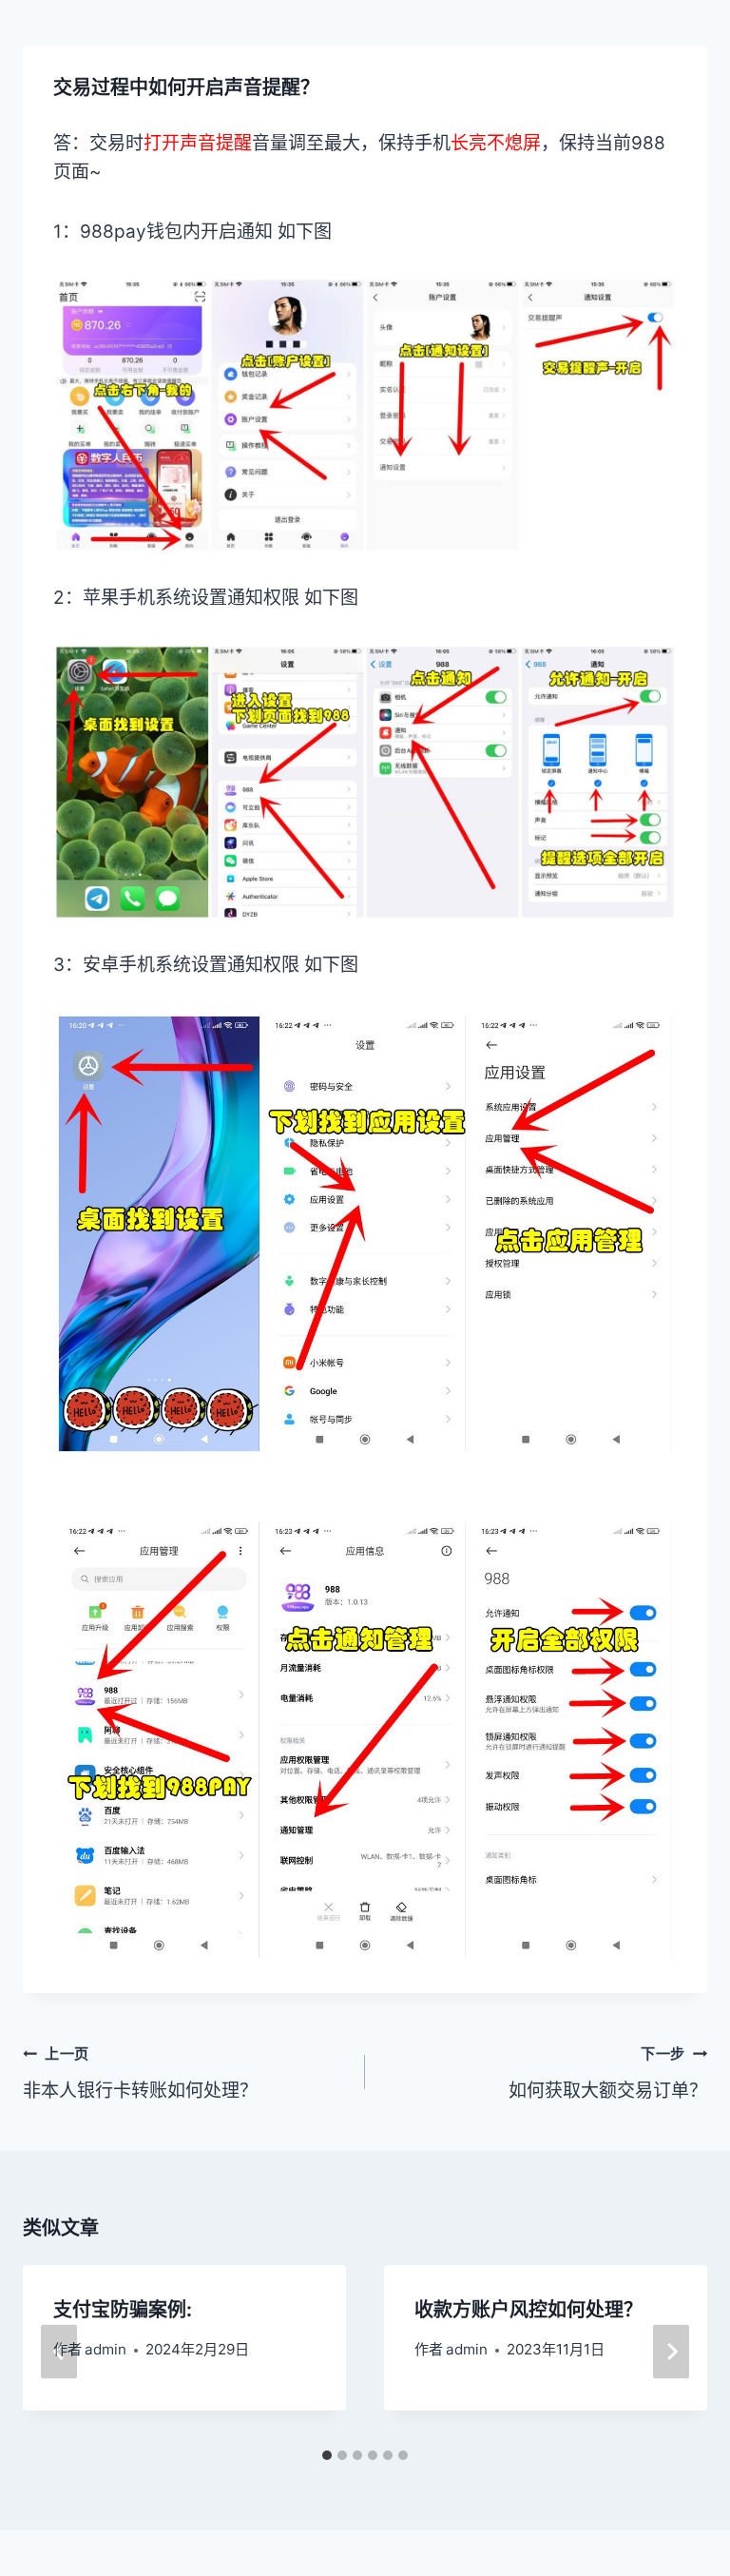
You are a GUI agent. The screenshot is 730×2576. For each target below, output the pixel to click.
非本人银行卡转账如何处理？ (140, 2073)
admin (106, 2349)
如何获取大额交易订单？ (608, 2073)
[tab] (327, 2455)
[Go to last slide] (59, 2352)
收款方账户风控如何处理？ (528, 2310)
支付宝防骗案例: (123, 2310)
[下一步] (671, 2352)
